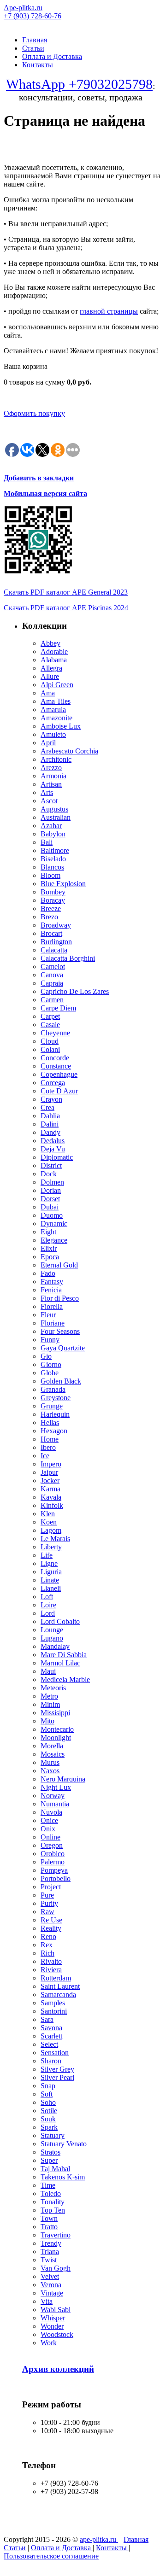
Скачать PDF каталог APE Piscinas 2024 (66, 608)
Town (49, 2218)
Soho (48, 2102)
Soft (47, 2094)
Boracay (53, 900)
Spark (49, 2127)
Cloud (50, 1041)
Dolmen (52, 1182)
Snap (48, 2086)
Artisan (51, 784)
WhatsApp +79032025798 (79, 84)
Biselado (53, 859)
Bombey (53, 892)
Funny (50, 1340)
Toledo (51, 2193)
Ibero (48, 1447)
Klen (48, 1514)
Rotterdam (56, 1978)
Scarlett (51, 2036)
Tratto (49, 2227)
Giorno (51, 1364)
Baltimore (55, 850)
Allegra (51, 668)
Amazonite (56, 718)
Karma (50, 1489)
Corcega (53, 1083)
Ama (48, 693)
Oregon (52, 1845)
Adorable (54, 651)
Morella (52, 1746)
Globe (50, 1373)
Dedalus (53, 1141)
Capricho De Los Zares (75, 991)
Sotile (49, 2111)
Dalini (50, 1124)
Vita (47, 2301)
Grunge (52, 1406)
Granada (53, 1389)
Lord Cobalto (60, 1621)
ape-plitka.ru (99, 2539)
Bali (47, 842)
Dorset (50, 1199)
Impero (51, 1464)
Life (47, 1555)
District (51, 1165)
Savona (51, 2028)
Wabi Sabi (56, 2310)
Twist (49, 2260)
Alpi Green (57, 685)
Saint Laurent (60, 1986)
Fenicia (51, 1290)
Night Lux (56, 1787)
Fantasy (52, 1282)
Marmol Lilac (60, 1663)
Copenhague (59, 1074)
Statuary (53, 2135)
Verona (51, 2285)
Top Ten (53, 2210)
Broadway (56, 925)
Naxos (50, 1771)
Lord (48, 1613)
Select (49, 2044)
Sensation (55, 2053)
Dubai (50, 1207)
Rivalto (51, 1961)
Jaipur (49, 1472)
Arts (47, 792)
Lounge (52, 1630)
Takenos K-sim (63, 2177)
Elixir (49, 1248)
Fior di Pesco (60, 1298)
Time (48, 2185)
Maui (48, 1671)
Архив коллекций (58, 2369)
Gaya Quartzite (63, 1348)
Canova (52, 975)
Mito (47, 1721)
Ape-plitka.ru (23, 8)
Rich (47, 1953)
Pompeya (54, 1870)
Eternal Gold (59, 1265)
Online (50, 1837)
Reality (51, 1928)
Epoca (50, 1257)
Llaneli (51, 1588)
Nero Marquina (63, 1779)
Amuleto (53, 734)
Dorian (51, 1190)
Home (50, 1439)
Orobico (53, 1854)
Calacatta (54, 950)
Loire (48, 1605)
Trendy (51, 2243)
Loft (47, 1597)
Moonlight (56, 1738)
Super (49, 2160)
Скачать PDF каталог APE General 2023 (66, 592)
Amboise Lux (61, 726)
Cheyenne (55, 1033)
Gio (46, 1356)
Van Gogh (56, 2268)
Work (49, 2343)
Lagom (51, 1530)
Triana (50, 2252)
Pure (47, 1895)
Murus (50, 1762)
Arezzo (51, 768)
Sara (47, 2019)
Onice (49, 1820)
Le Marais (55, 1539)
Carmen (52, 1000)
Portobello (56, 1878)
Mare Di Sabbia (64, 1655)
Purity (49, 1903)
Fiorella (52, 1306)
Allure (50, 676)
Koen (49, 1522)
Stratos (50, 2152)
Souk (48, 2119)
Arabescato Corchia (69, 751)
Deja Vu (53, 1149)
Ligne (49, 1563)
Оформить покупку (34, 413)
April (48, 743)
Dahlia (50, 1116)
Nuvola (51, 1812)
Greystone (56, 1398)
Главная (35, 40)
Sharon (51, 2061)
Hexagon (54, 1431)
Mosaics (53, 1754)
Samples (53, 2003)
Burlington (56, 942)
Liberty (51, 1547)
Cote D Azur (59, 1091)
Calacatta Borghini (68, 958)
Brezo (49, 917)
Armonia (53, 776)
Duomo (52, 1215)
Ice (45, 1456)
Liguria (51, 1572)
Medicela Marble (65, 1679)
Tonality (53, 2202)
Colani (50, 1049)
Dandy (50, 1132)
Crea (47, 1107)
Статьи (33, 48)
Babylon (53, 834)
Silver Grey (57, 2069)
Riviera (51, 1970)
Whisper (53, 2318)
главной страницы (109, 311)
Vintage (52, 2293)
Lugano (52, 1638)
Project (51, 1887)
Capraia (52, 983)
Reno (48, 1936)
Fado (48, 1273)
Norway (53, 1796)
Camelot (53, 967)
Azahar (51, 826)
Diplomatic (57, 1157)
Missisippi (55, 1713)
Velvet (50, 2276)
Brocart (51, 933)
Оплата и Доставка (52, 56)
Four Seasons (60, 1331)
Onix (48, 1829)
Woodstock (57, 2334)
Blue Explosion (63, 884)
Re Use (51, 1920)
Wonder (52, 2326)
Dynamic (54, 1224)
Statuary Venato (64, 2144)
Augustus (54, 809)
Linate (50, 1580)
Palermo (53, 1862)
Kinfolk (52, 1505)
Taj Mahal (55, 2169)
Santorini (54, 2011)
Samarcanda (58, 1995)
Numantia (55, 1804)
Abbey (50, 643)
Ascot (49, 801)
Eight (48, 1232)
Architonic (56, 759)
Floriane (53, 1323)
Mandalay (55, 1646)
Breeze (51, 908)
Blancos (52, 867)
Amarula (53, 710)
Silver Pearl (57, 2077)
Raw (47, 1912)
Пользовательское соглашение (51, 2556)
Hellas (50, 1422)
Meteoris (53, 1688)
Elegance (54, 1240)
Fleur (48, 1315)
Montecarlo (57, 1729)
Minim (50, 1704)
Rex (47, 1945)
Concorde (55, 1058)
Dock (49, 1174)
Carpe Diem (58, 1008)
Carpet (50, 1016)
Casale (50, 1025)
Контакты (38, 65)
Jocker (50, 1481)
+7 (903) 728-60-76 (33, 16)
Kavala (51, 1497)
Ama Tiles (56, 701)
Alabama (54, 660)
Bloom (50, 875)
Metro (49, 1696)
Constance (56, 1066)
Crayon (51, 1099)
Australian (56, 817)
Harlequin (55, 1414)
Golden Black (61, 1381)
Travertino (56, 2235)
